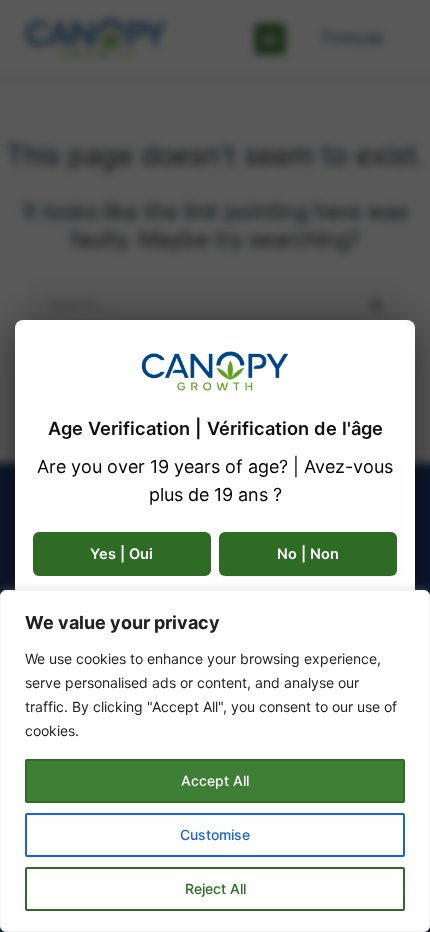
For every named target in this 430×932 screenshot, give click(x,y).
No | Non (308, 554)
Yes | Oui (121, 554)
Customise (215, 834)
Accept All (215, 780)
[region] (215, 761)
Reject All (215, 888)
